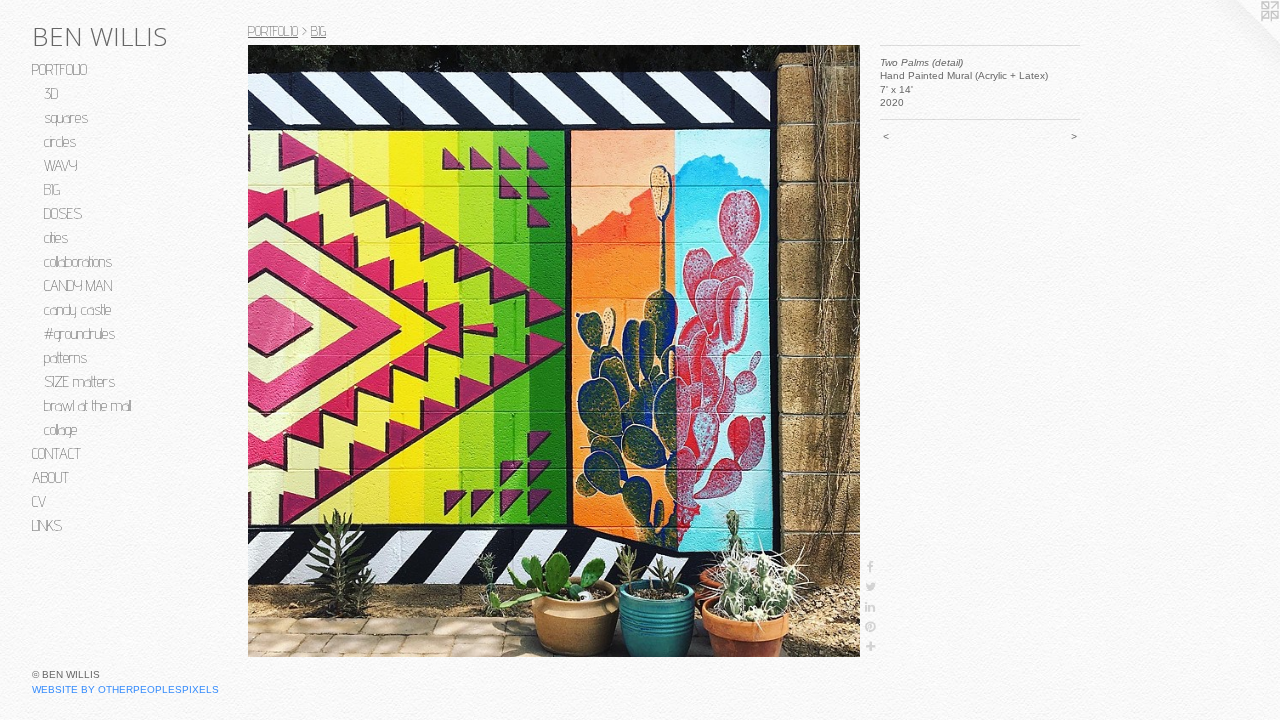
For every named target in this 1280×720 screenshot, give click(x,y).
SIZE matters (79, 381)
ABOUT (50, 477)
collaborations (78, 261)
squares (66, 117)
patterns (65, 357)
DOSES (63, 213)
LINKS (47, 525)
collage (60, 429)
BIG (52, 189)
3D (51, 93)
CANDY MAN (78, 285)
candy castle (77, 309)
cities (56, 237)
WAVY (60, 165)
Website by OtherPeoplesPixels (125, 689)
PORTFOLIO (59, 69)
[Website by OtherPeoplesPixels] (1240, 40)
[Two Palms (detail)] (554, 351)
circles (60, 141)
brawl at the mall (87, 405)
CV (39, 501)
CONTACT (56, 453)
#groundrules (79, 333)
